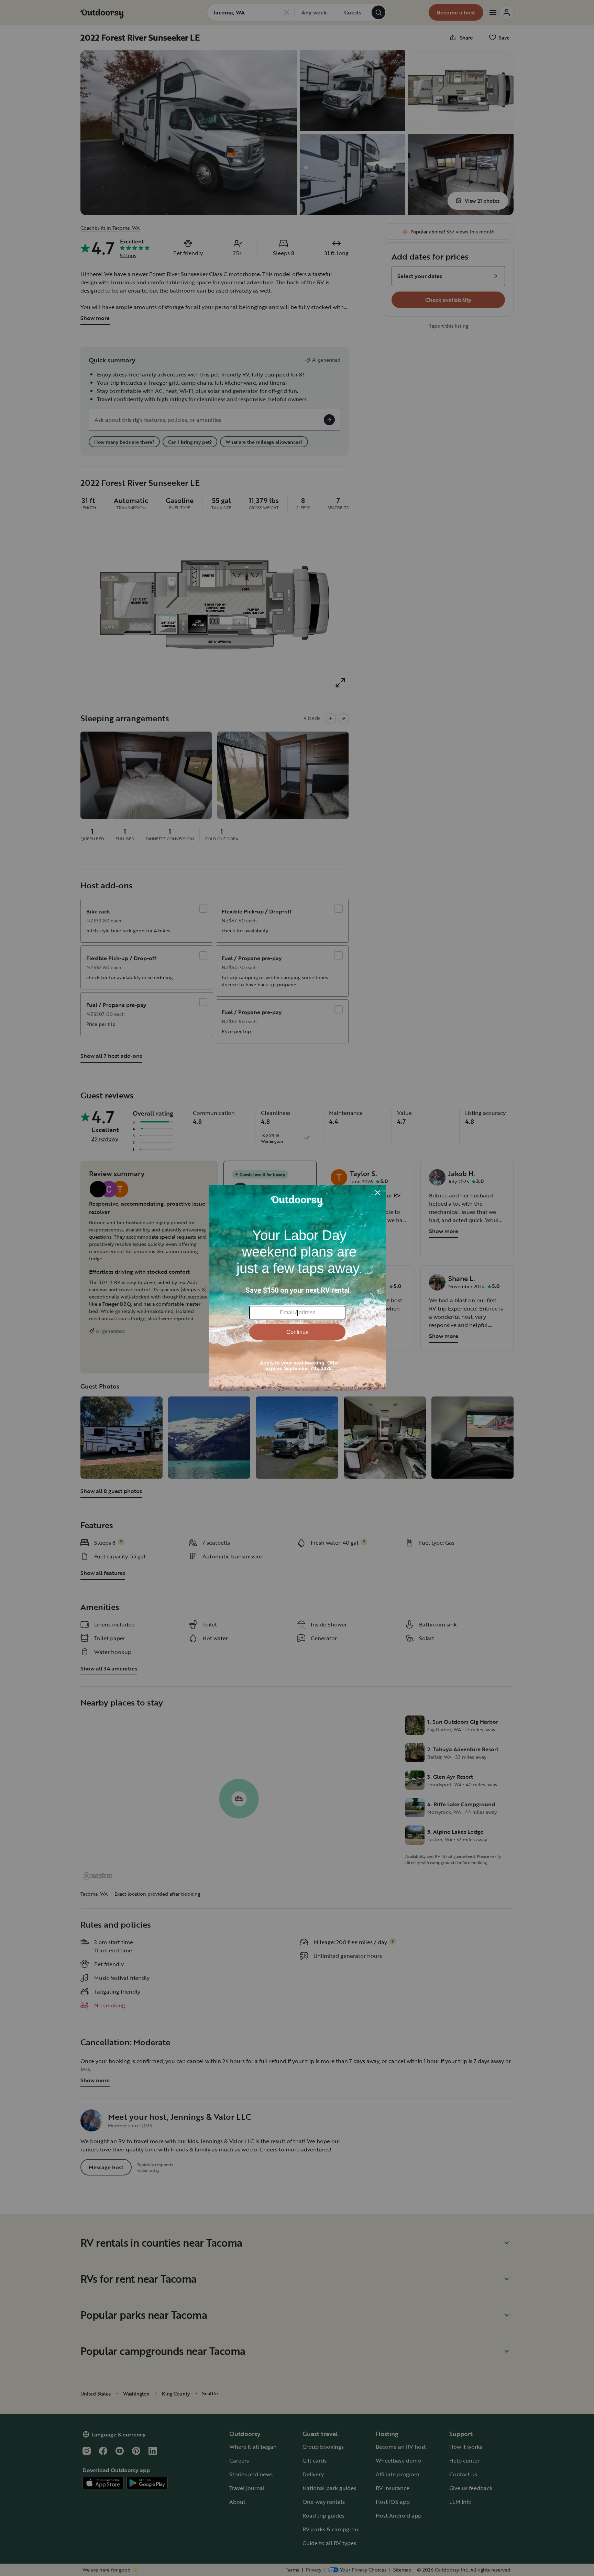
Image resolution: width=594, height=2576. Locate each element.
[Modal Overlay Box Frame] (297, 1288)
